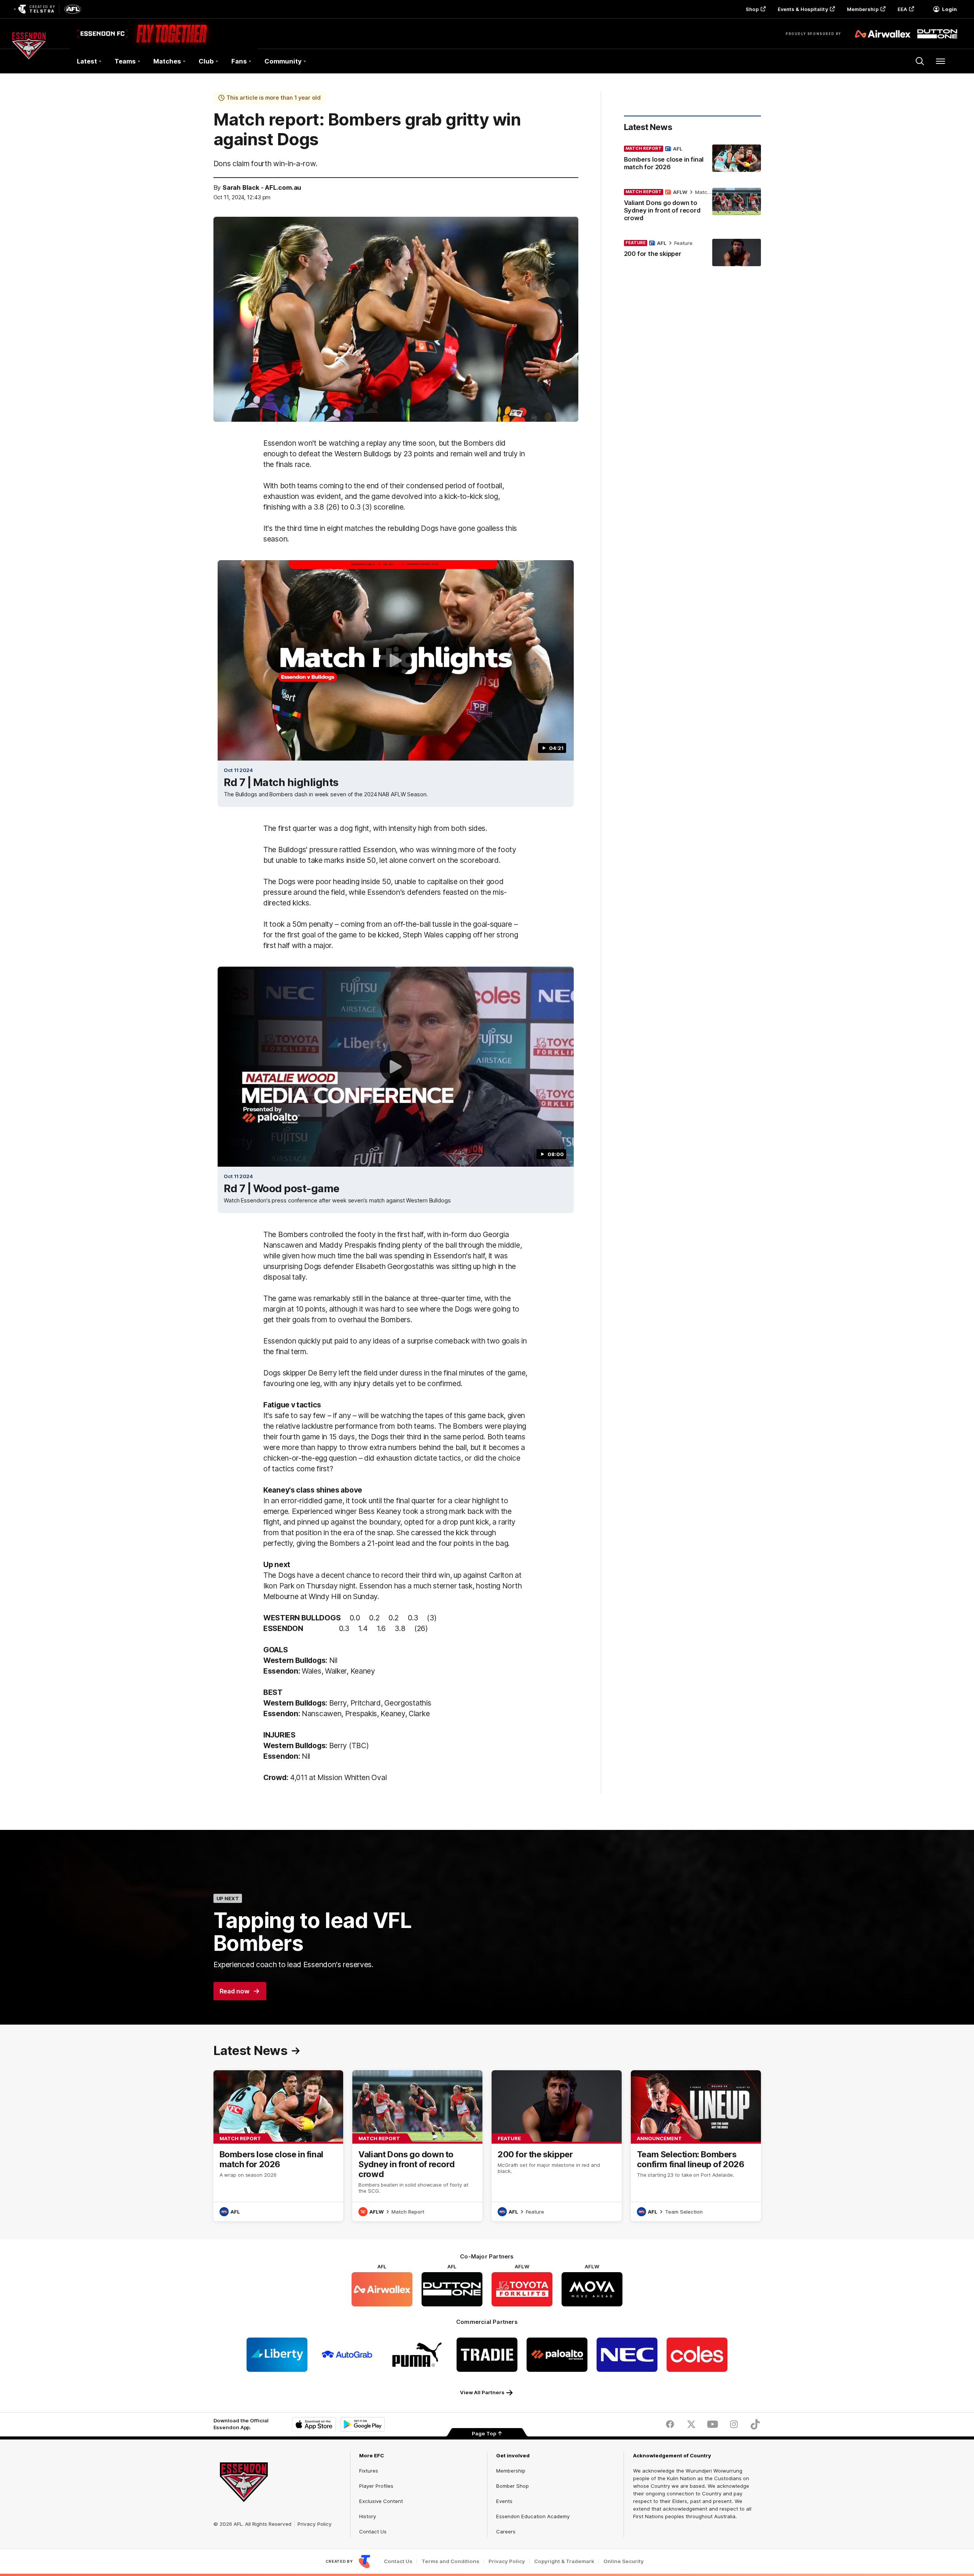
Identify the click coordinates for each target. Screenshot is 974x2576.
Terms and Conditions (450, 2561)
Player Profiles (376, 2486)
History (368, 2516)
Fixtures (369, 2471)
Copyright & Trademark (564, 2561)
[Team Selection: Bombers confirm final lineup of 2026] (696, 2146)
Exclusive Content (381, 2501)
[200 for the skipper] (692, 253)
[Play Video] (396, 661)
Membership (863, 9)
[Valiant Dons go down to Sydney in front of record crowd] (692, 206)
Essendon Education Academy (533, 2516)
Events (504, 2501)
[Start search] (920, 61)
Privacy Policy (315, 2524)
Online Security (624, 2561)
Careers (506, 2532)
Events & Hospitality (803, 9)
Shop (752, 9)
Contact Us (373, 2532)
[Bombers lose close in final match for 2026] (692, 159)
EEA (902, 9)
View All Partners (482, 2392)
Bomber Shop (512, 2486)
